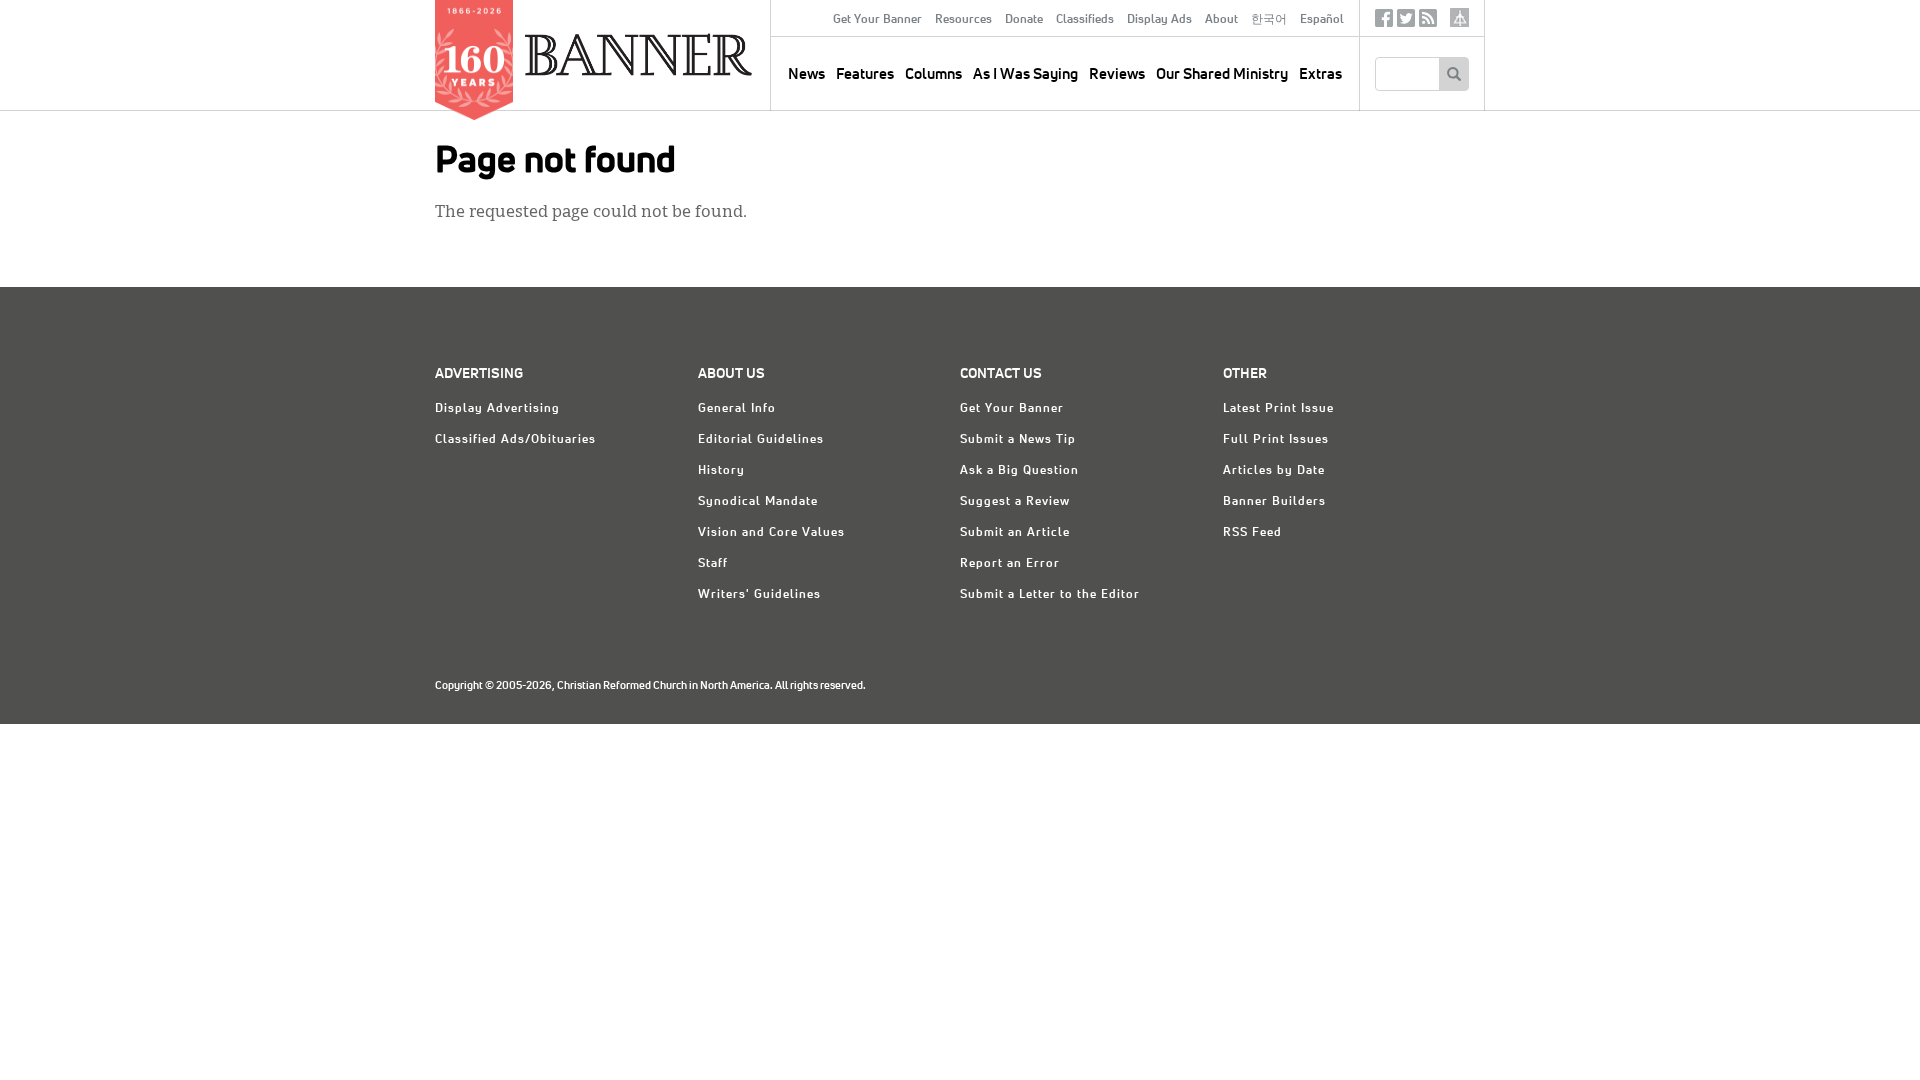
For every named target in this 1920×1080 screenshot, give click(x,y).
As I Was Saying (1025, 74)
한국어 (1269, 20)
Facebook (1384, 22)
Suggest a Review (1015, 502)
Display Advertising (497, 409)
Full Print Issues (1276, 440)
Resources (963, 20)
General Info (737, 409)
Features (865, 74)
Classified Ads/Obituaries (515, 440)
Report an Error (1010, 564)
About (1221, 20)
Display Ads (1159, 20)
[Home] (684, 54)
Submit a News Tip (1018, 440)
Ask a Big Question (1019, 471)
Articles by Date (1274, 471)
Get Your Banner (877, 20)
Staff (713, 564)
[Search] (1453, 74)
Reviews (1117, 74)
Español (1322, 20)
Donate (1024, 20)
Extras (1320, 74)
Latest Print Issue (1278, 409)
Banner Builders (1274, 502)
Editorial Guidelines (761, 440)
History (721, 471)
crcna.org (1459, 17)
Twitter (1406, 22)
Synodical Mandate (758, 502)
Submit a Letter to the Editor (1050, 595)
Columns (933, 74)
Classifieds (1085, 20)
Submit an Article (1015, 533)
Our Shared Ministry (1222, 74)
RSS (1428, 22)
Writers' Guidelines (759, 595)
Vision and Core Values (771, 533)
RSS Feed (1252, 533)
